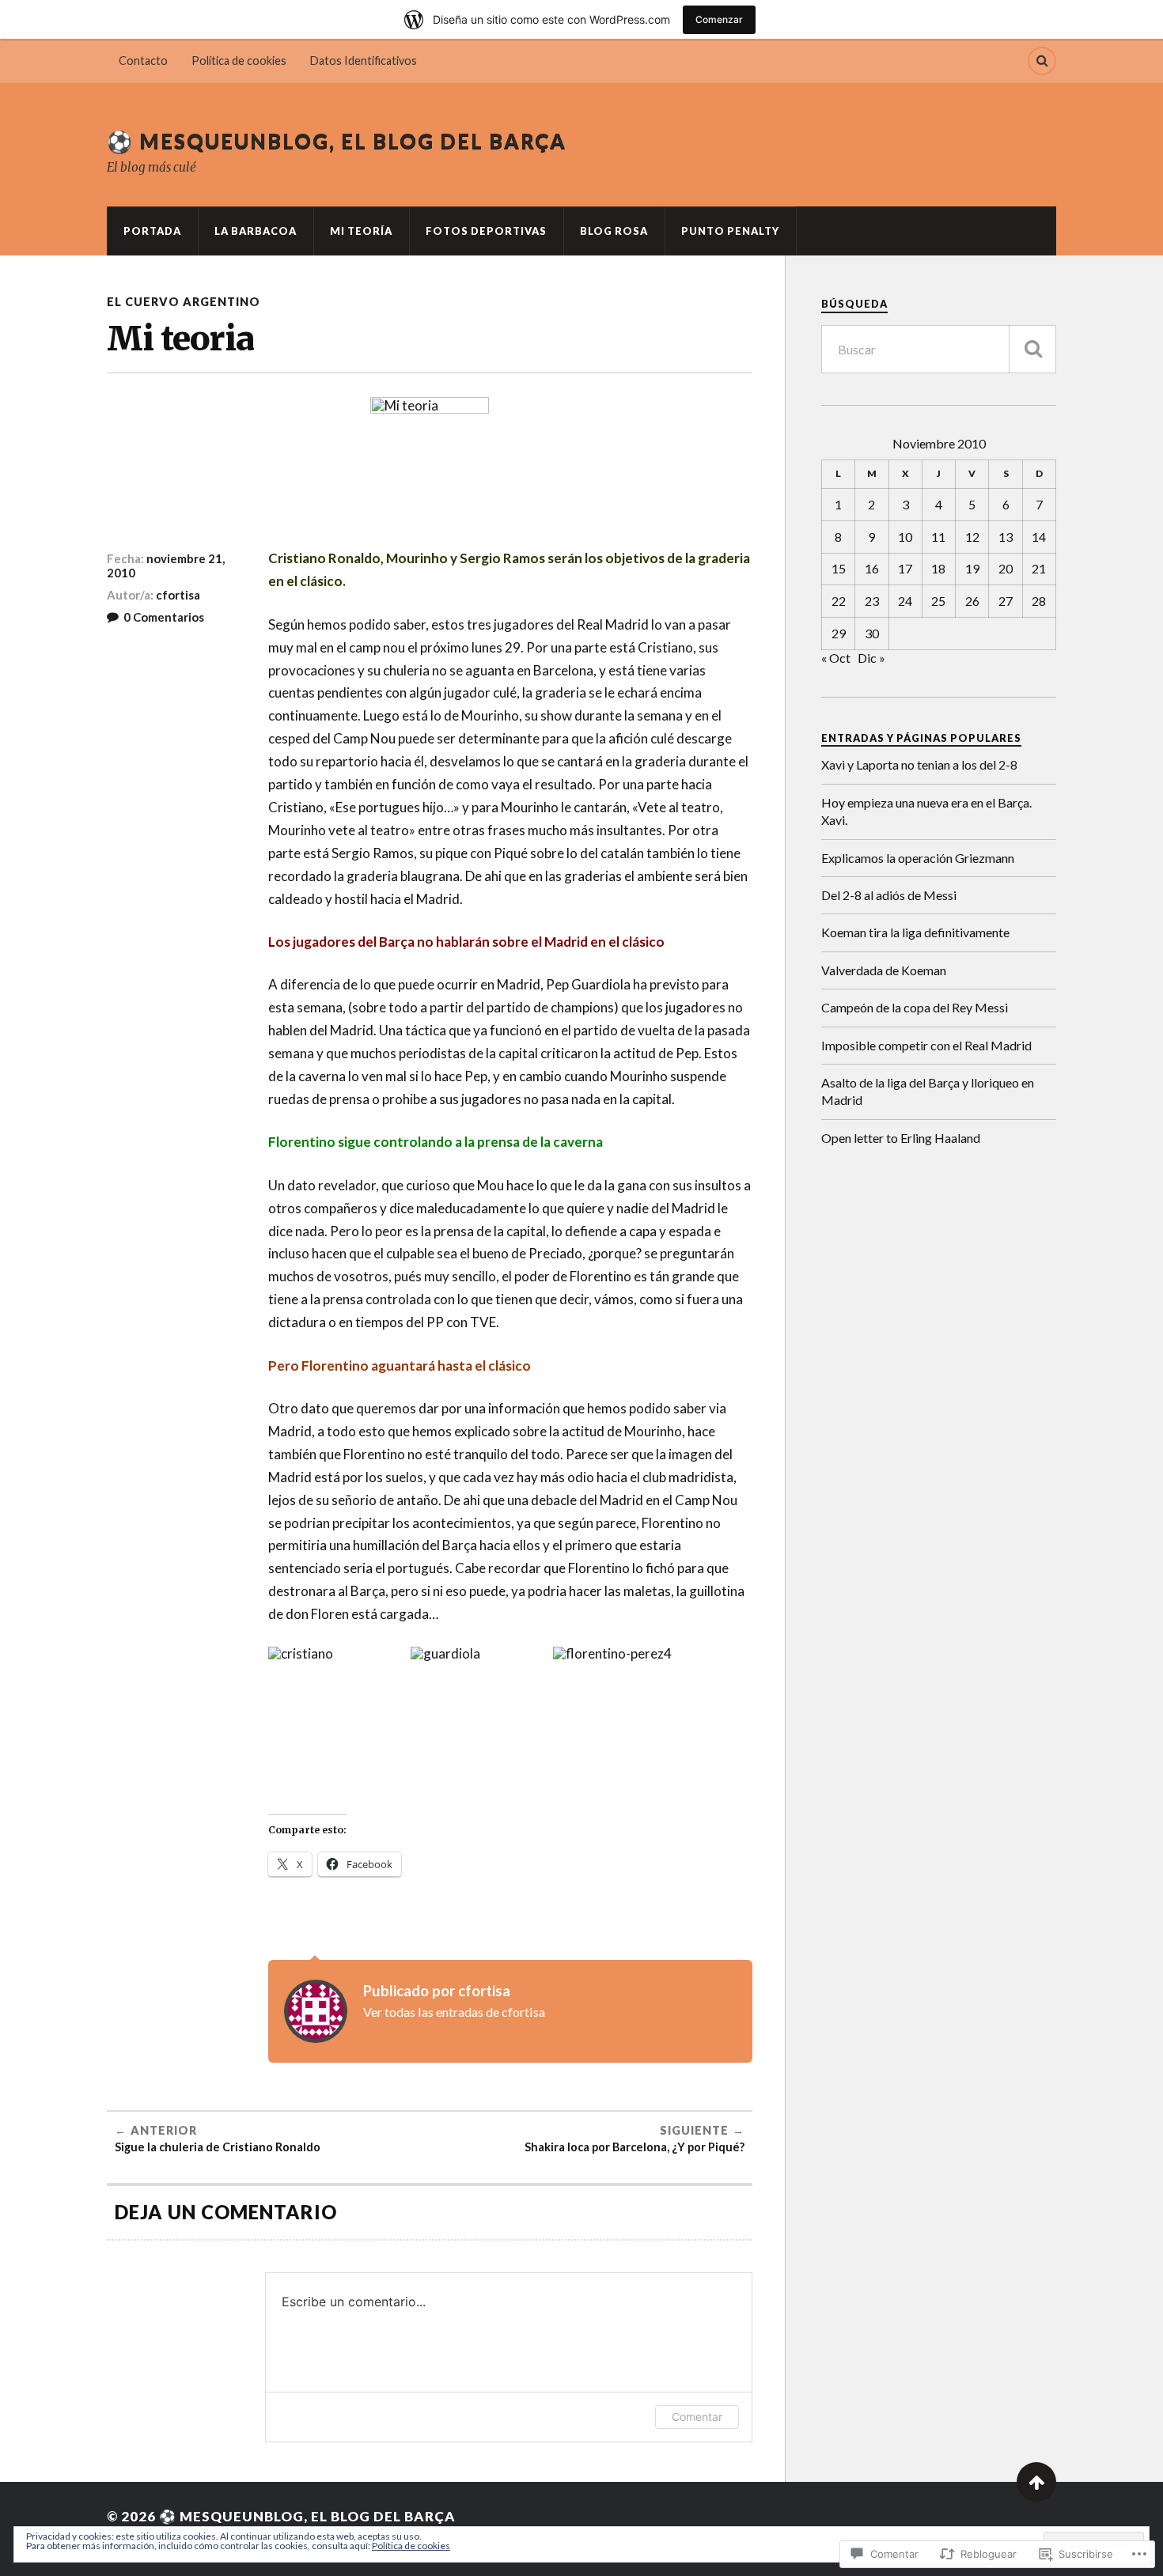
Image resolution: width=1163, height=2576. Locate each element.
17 (905, 568)
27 (1006, 601)
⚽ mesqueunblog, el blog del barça (337, 141)
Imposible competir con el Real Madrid (926, 1045)
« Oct (836, 658)
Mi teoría (361, 231)
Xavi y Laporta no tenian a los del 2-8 (919, 764)
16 (872, 568)
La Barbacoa (256, 231)
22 (839, 601)
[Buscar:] (939, 349)
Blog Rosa (614, 231)
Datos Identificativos (364, 61)
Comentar (697, 2417)
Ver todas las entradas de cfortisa (454, 2012)
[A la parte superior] (1036, 2482)
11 (938, 537)
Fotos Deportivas (486, 231)
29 (839, 633)
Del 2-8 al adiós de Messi (889, 895)
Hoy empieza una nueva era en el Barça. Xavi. (926, 811)
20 (1006, 568)
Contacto (143, 61)
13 (1006, 537)
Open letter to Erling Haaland (901, 1138)
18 (938, 568)
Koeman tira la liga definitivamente (915, 932)
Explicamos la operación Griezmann (918, 858)
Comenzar (719, 19)
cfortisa (178, 595)
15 (839, 568)
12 (972, 537)
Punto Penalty (730, 231)
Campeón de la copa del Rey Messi (915, 1007)
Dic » (871, 658)
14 (1039, 537)
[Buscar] (1032, 349)
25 (938, 601)
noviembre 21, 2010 (166, 566)
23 (872, 601)
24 (905, 601)
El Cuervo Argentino (184, 302)
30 (872, 633)
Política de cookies (239, 61)
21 (1039, 568)
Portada (152, 231)
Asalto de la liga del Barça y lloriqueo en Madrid (928, 1091)
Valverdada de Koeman (884, 970)
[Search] (1042, 61)
